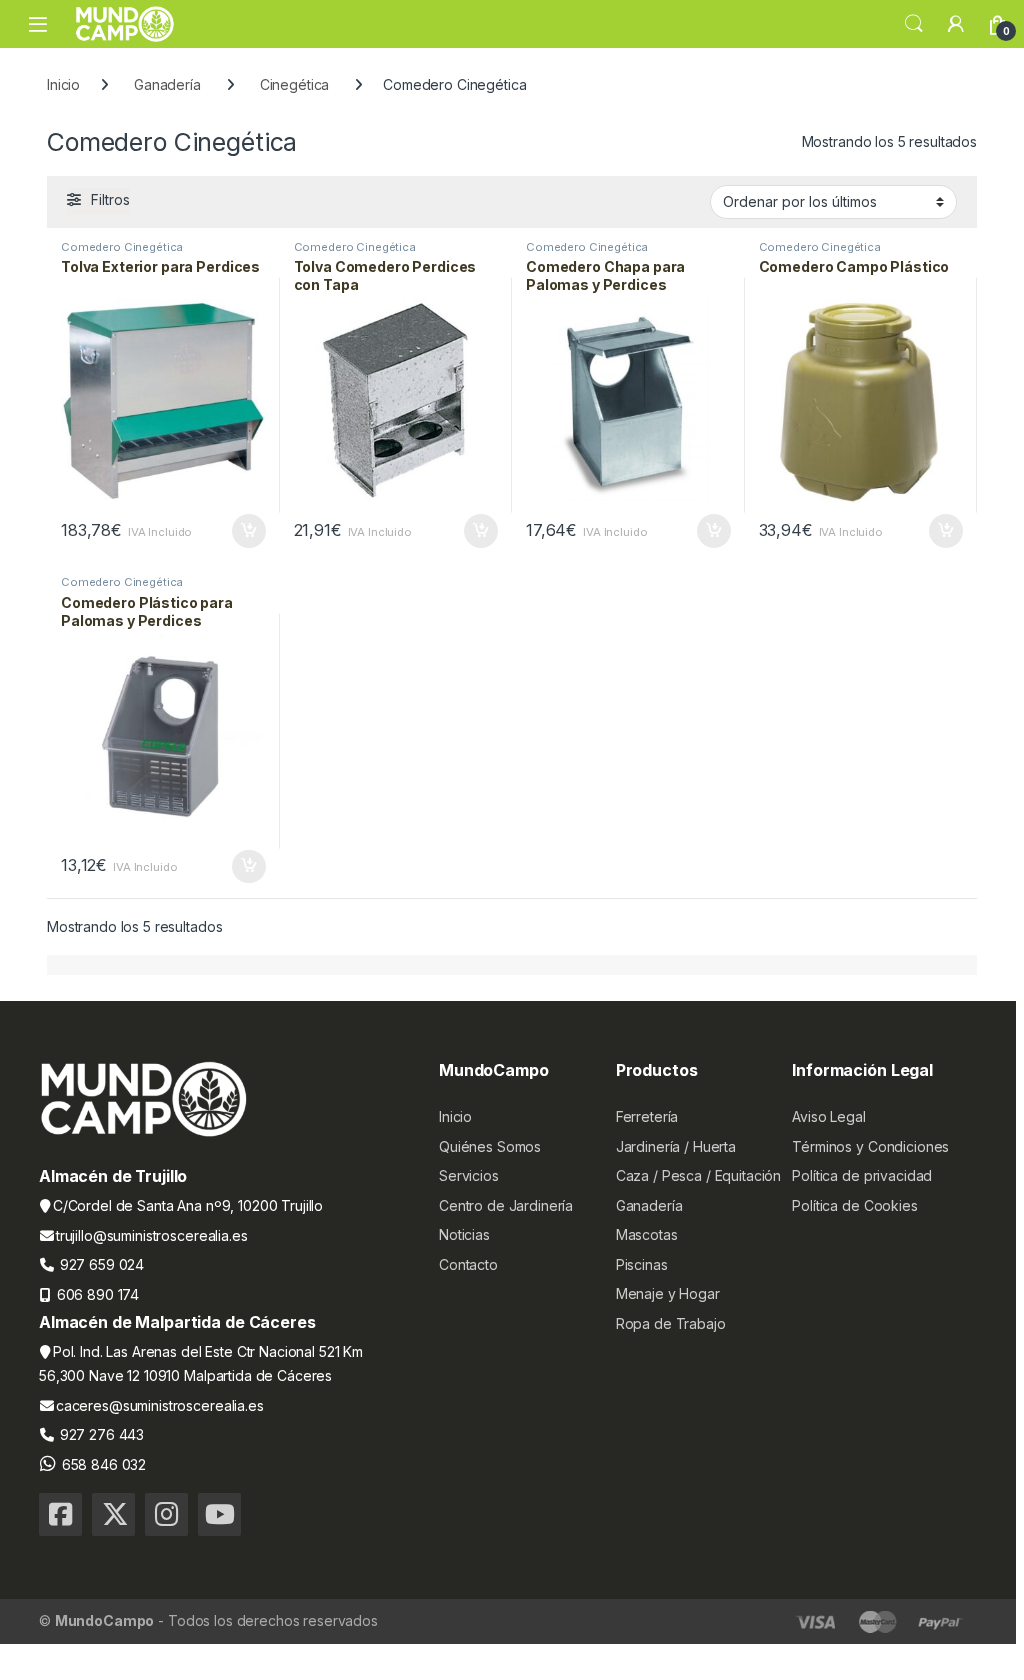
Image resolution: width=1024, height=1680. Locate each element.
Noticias (464, 1234)
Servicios (469, 1175)
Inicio (63, 84)
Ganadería (167, 84)
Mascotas (647, 1234)
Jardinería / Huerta (676, 1146)
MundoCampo (105, 1620)
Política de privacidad (862, 1175)
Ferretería (647, 1116)
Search (914, 24)
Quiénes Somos (490, 1146)
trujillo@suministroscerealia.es (152, 1235)
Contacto (468, 1264)
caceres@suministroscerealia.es (160, 1405)
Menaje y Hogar (668, 1293)
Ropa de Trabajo (671, 1323)
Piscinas (642, 1264)
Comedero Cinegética (122, 247)
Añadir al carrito (244, 531)
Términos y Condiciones (870, 1146)
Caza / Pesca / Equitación (699, 1175)
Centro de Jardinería (506, 1205)
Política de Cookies (854, 1205)
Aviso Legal (828, 1116)
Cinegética (295, 84)
